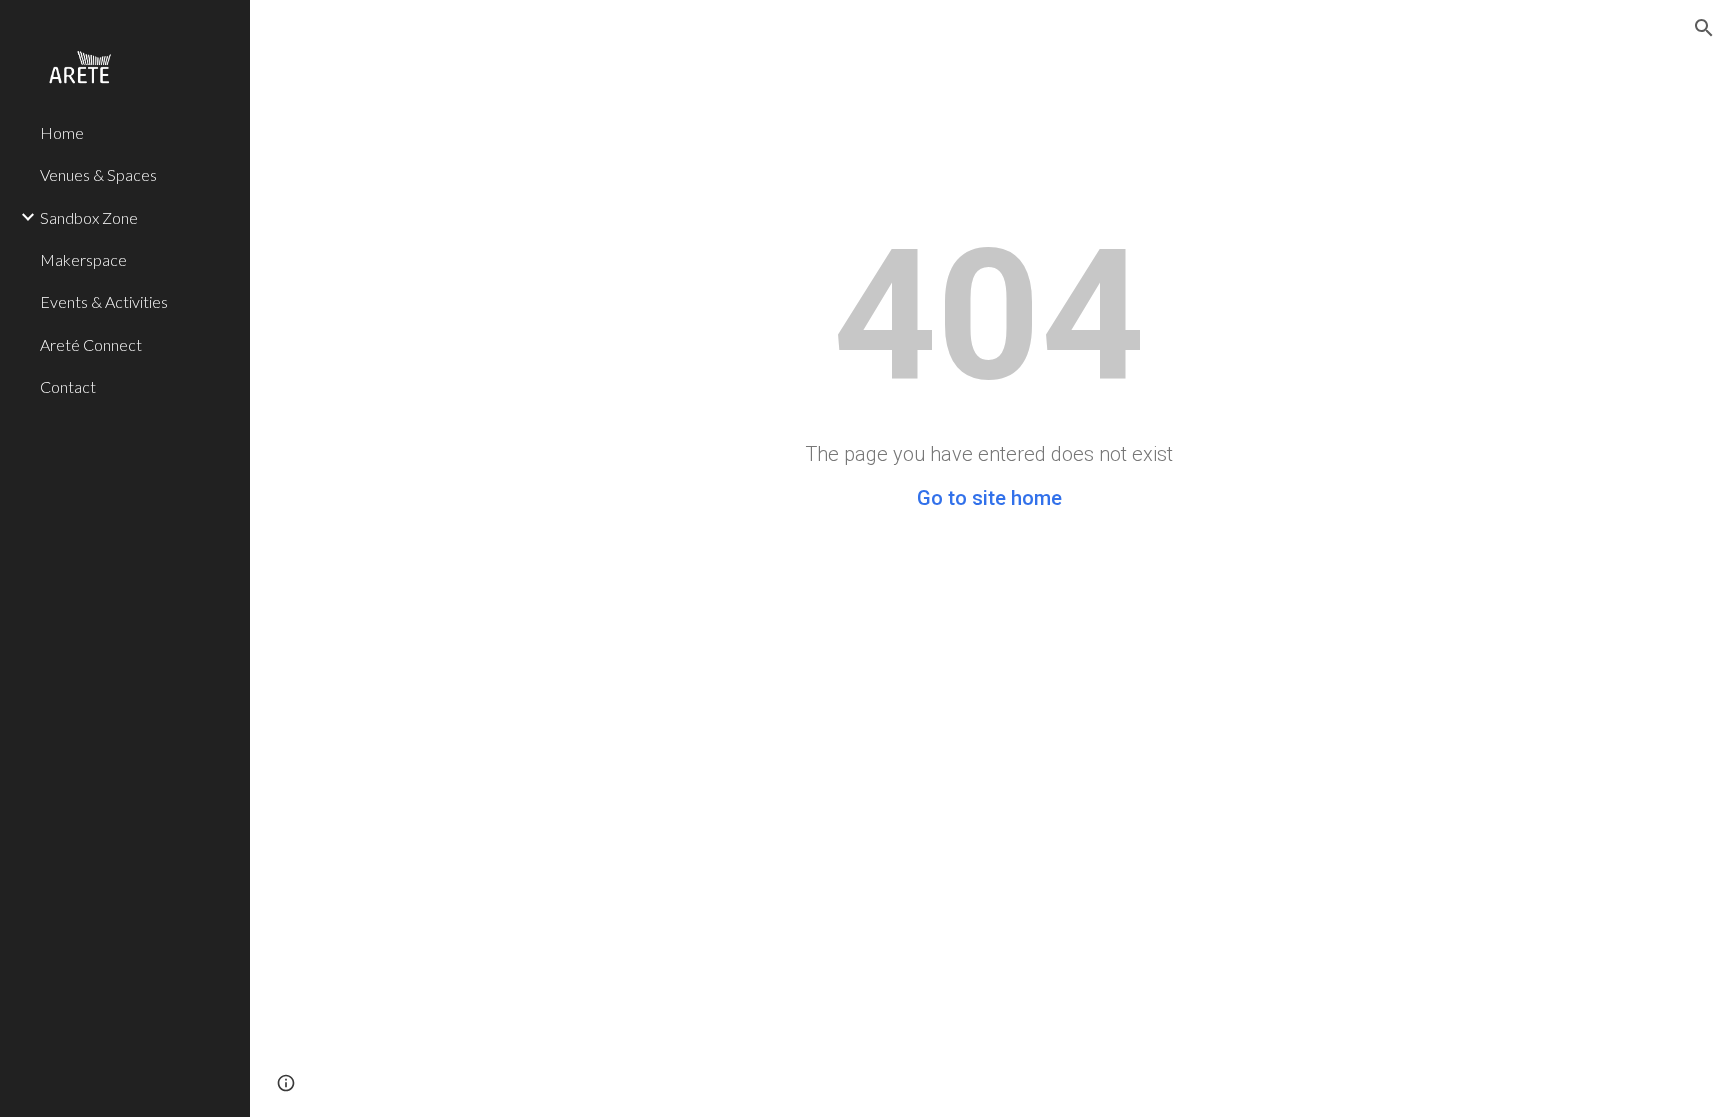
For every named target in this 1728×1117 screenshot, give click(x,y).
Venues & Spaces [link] (98, 174)
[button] (1704, 28)
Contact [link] (68, 386)
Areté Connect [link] (91, 344)
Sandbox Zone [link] (89, 217)
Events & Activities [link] (104, 301)
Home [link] (62, 132)
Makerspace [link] (83, 259)
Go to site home (989, 498)
